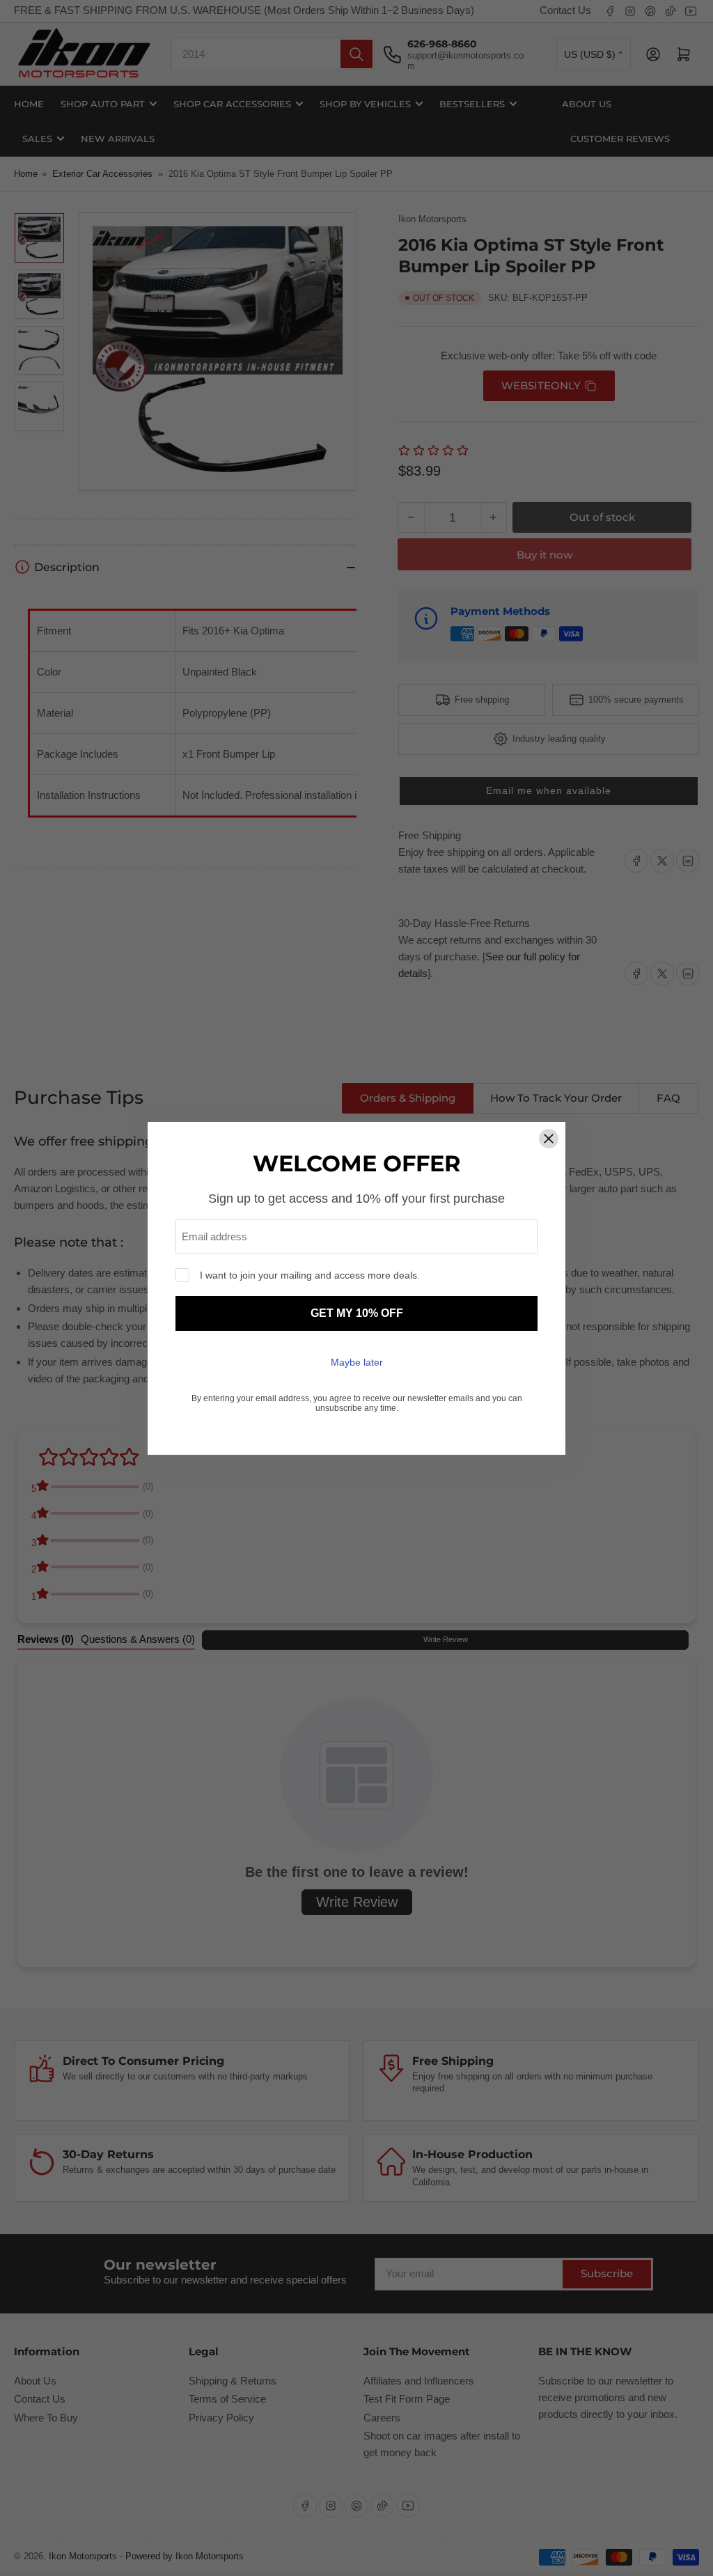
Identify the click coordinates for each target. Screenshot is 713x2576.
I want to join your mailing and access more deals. (310, 1275)
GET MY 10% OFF (357, 1313)
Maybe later (357, 1362)
